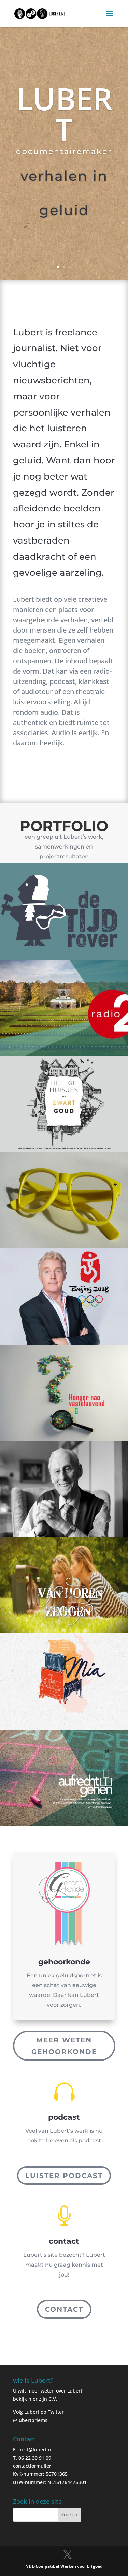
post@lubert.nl (35, 2450)
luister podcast (64, 2176)
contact (64, 2309)
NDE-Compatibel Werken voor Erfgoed (64, 2566)
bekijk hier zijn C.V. (35, 2399)
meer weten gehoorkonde (64, 2046)
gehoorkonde (64, 1962)
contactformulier (32, 2466)
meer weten (64, 256)
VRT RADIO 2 (64, 81)
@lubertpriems (30, 2420)
